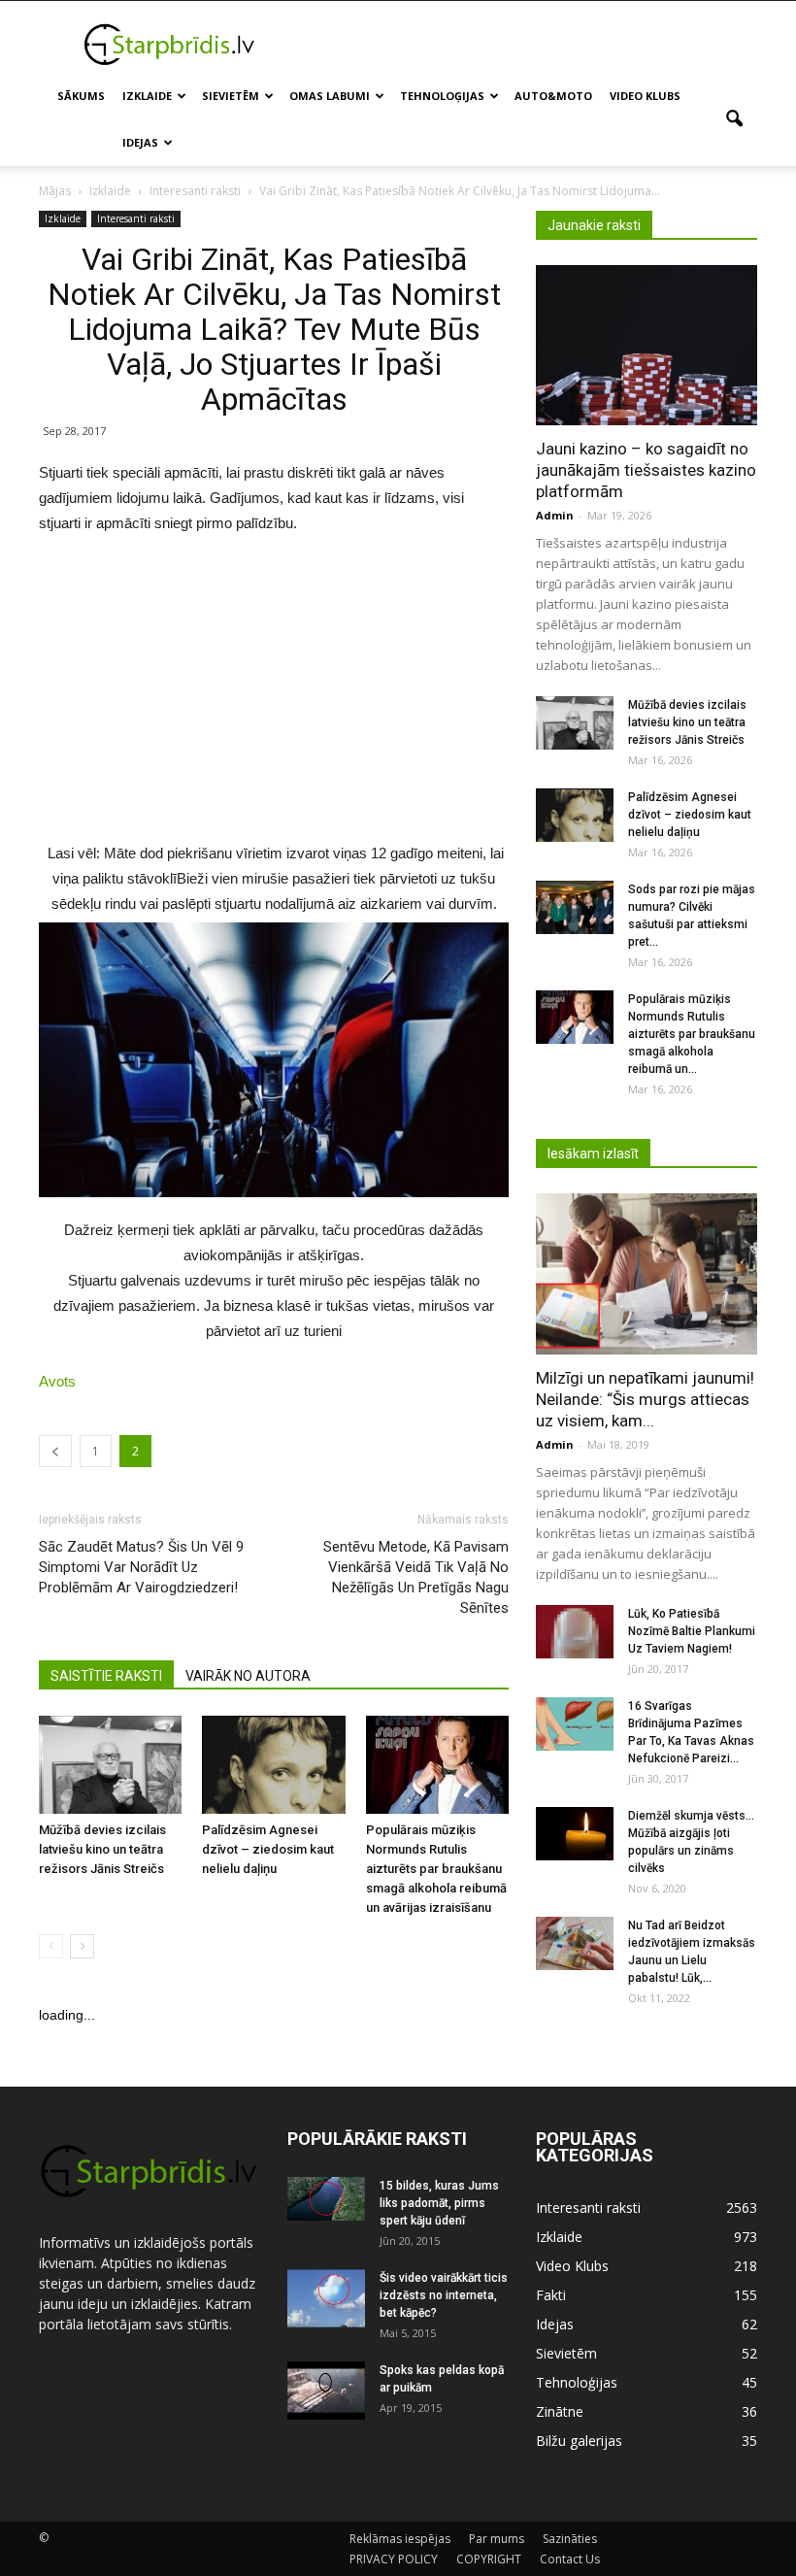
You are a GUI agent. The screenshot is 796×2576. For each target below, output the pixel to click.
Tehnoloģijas (442, 96)
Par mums (497, 2539)
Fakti (551, 2295)
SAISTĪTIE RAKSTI (106, 1676)
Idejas (140, 142)
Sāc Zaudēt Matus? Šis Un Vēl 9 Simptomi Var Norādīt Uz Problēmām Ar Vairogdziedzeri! (141, 1567)
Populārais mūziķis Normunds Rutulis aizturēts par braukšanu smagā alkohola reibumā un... (692, 1034)
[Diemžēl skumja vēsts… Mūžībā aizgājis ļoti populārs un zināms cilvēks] (575, 1834)
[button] (734, 119)
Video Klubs (645, 96)
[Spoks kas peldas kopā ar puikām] (326, 2391)
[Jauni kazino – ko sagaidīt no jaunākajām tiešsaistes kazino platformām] (647, 345)
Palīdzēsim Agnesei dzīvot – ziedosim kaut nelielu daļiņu (268, 1849)
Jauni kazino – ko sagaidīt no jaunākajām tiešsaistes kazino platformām (646, 470)
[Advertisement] (529, 44)
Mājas (55, 191)
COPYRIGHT (489, 2559)
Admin (555, 515)
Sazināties (570, 2539)
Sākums (81, 96)
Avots (57, 1381)
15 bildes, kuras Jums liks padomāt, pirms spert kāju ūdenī (439, 2203)
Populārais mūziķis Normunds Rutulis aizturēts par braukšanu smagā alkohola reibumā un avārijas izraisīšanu (436, 1869)
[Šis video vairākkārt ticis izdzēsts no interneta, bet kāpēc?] (326, 2298)
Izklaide (147, 96)
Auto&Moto (553, 96)
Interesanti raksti (136, 218)
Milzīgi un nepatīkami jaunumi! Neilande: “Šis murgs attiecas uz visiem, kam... (645, 1399)
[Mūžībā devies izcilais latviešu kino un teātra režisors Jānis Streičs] (110, 1765)
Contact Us (570, 2559)
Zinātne (560, 2411)
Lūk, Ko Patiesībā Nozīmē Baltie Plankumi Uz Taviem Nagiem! (692, 1631)
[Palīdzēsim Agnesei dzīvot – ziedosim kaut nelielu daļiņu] (273, 1764)
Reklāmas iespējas (400, 2539)
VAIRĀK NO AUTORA (248, 1676)
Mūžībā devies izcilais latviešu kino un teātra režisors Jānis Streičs (102, 1849)
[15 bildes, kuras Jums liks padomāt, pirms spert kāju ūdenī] (326, 2199)
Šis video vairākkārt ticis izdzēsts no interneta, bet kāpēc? (444, 2295)
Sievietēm (231, 96)
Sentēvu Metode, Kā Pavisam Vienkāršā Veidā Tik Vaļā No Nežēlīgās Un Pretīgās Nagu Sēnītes (416, 1577)
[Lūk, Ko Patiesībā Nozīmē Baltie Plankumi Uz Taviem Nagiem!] (575, 1632)
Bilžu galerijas (579, 2441)
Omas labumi (330, 96)
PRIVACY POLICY (394, 2559)
